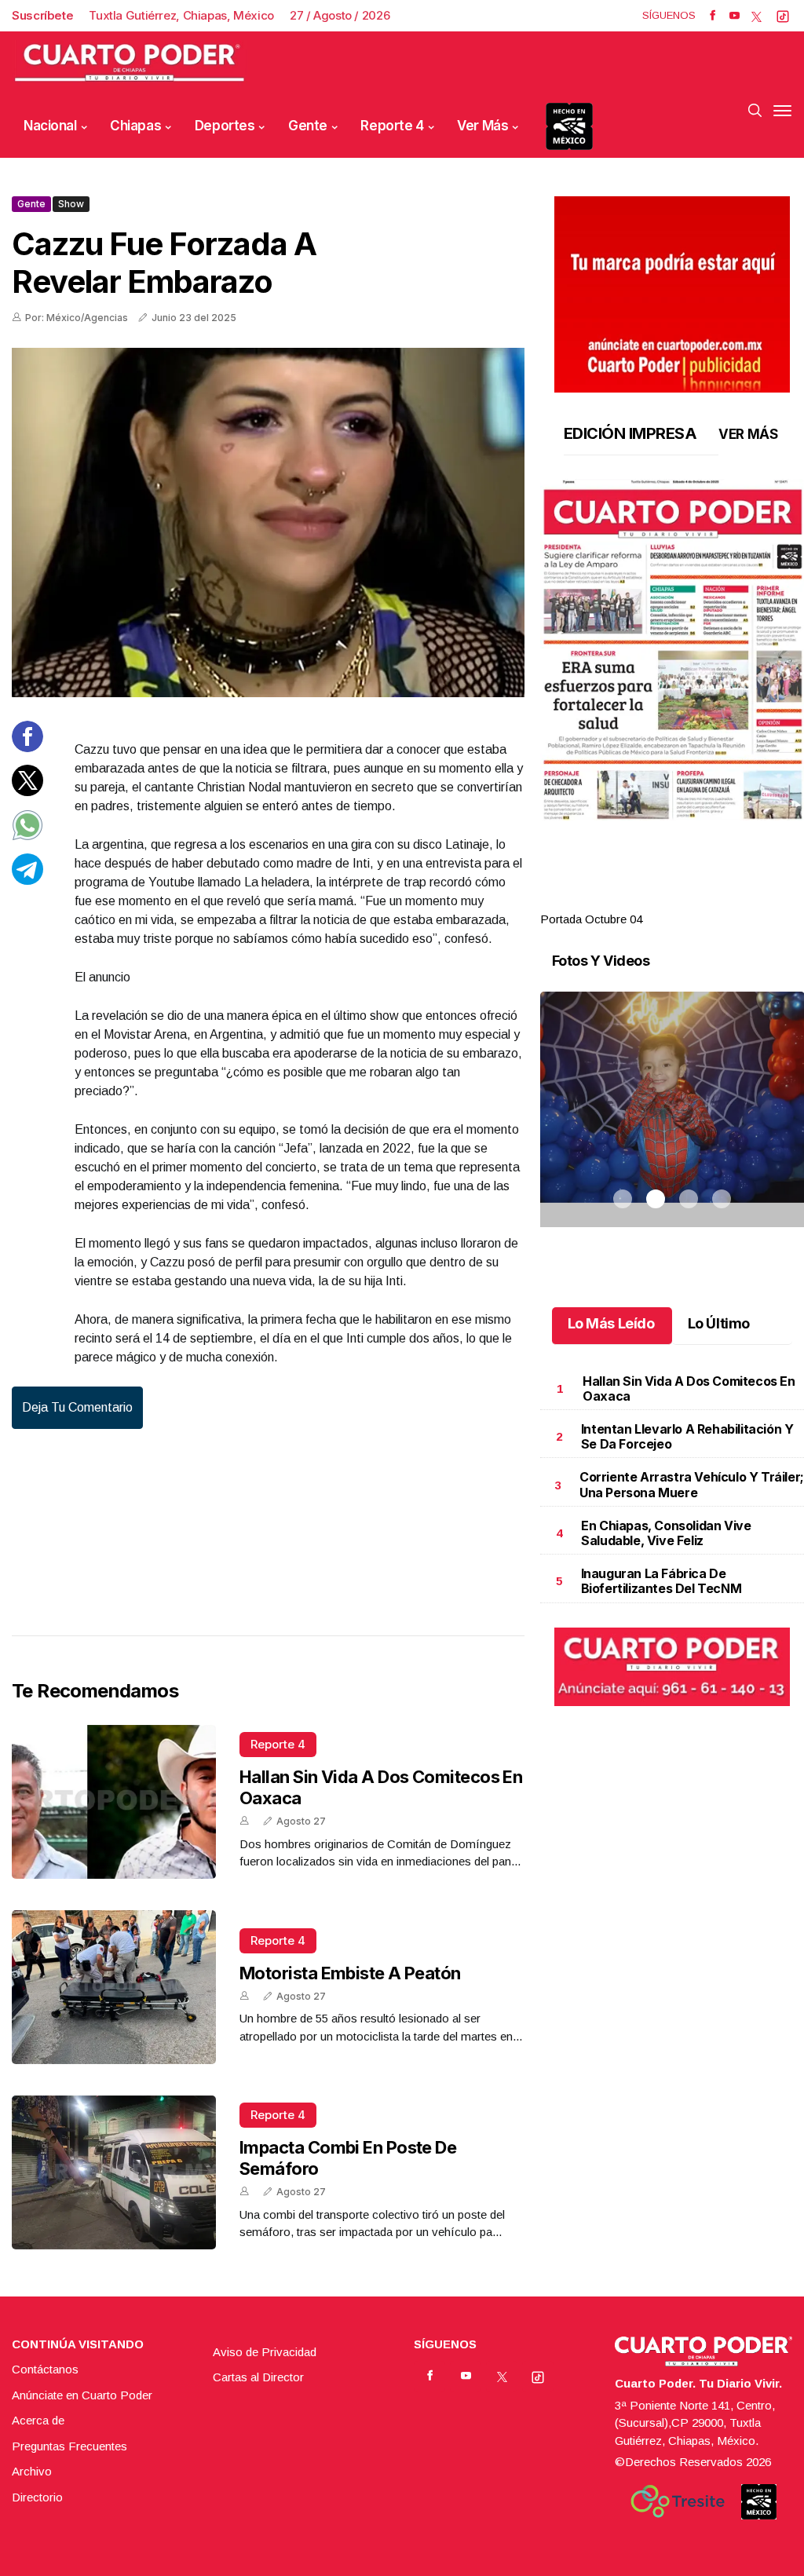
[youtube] (735, 16)
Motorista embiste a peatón (350, 1973)
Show (71, 204)
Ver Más (482, 126)
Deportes (225, 126)
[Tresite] (678, 2501)
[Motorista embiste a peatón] (114, 1987)
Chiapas (135, 126)
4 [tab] (722, 901)
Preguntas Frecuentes (69, 2446)
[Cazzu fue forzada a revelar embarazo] (268, 523)
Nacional (50, 126)
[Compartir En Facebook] (27, 748)
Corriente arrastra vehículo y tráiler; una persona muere (692, 1484)
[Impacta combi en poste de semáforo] (114, 2172)
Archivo (32, 2471)
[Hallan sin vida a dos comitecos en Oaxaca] (114, 1802)
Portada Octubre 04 (591, 919)
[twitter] (756, 16)
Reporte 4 (392, 126)
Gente (308, 126)
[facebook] (713, 16)
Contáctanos (45, 2369)
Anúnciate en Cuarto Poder (82, 2395)
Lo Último (719, 1323)
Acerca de (38, 2420)
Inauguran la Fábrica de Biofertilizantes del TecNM (661, 1581)
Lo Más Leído (611, 1323)
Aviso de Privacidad (265, 2352)
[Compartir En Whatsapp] (27, 837)
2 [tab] (656, 901)
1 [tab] (623, 901)
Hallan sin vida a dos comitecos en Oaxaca (689, 1388)
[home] (130, 63)
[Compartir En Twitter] (27, 792)
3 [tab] (689, 901)
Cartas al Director (258, 2377)
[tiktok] (783, 16)
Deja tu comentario (77, 1407)
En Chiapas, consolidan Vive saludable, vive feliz (666, 1533)
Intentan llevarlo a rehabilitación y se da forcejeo (687, 1436)
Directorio (37, 2497)
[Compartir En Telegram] (27, 881)
